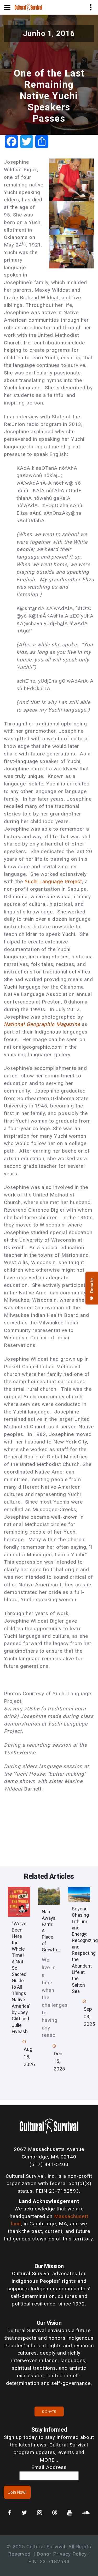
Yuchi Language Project (53, 881)
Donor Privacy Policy (62, 2554)
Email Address (49, 2467)
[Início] (28, 7)
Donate (49, 2411)
